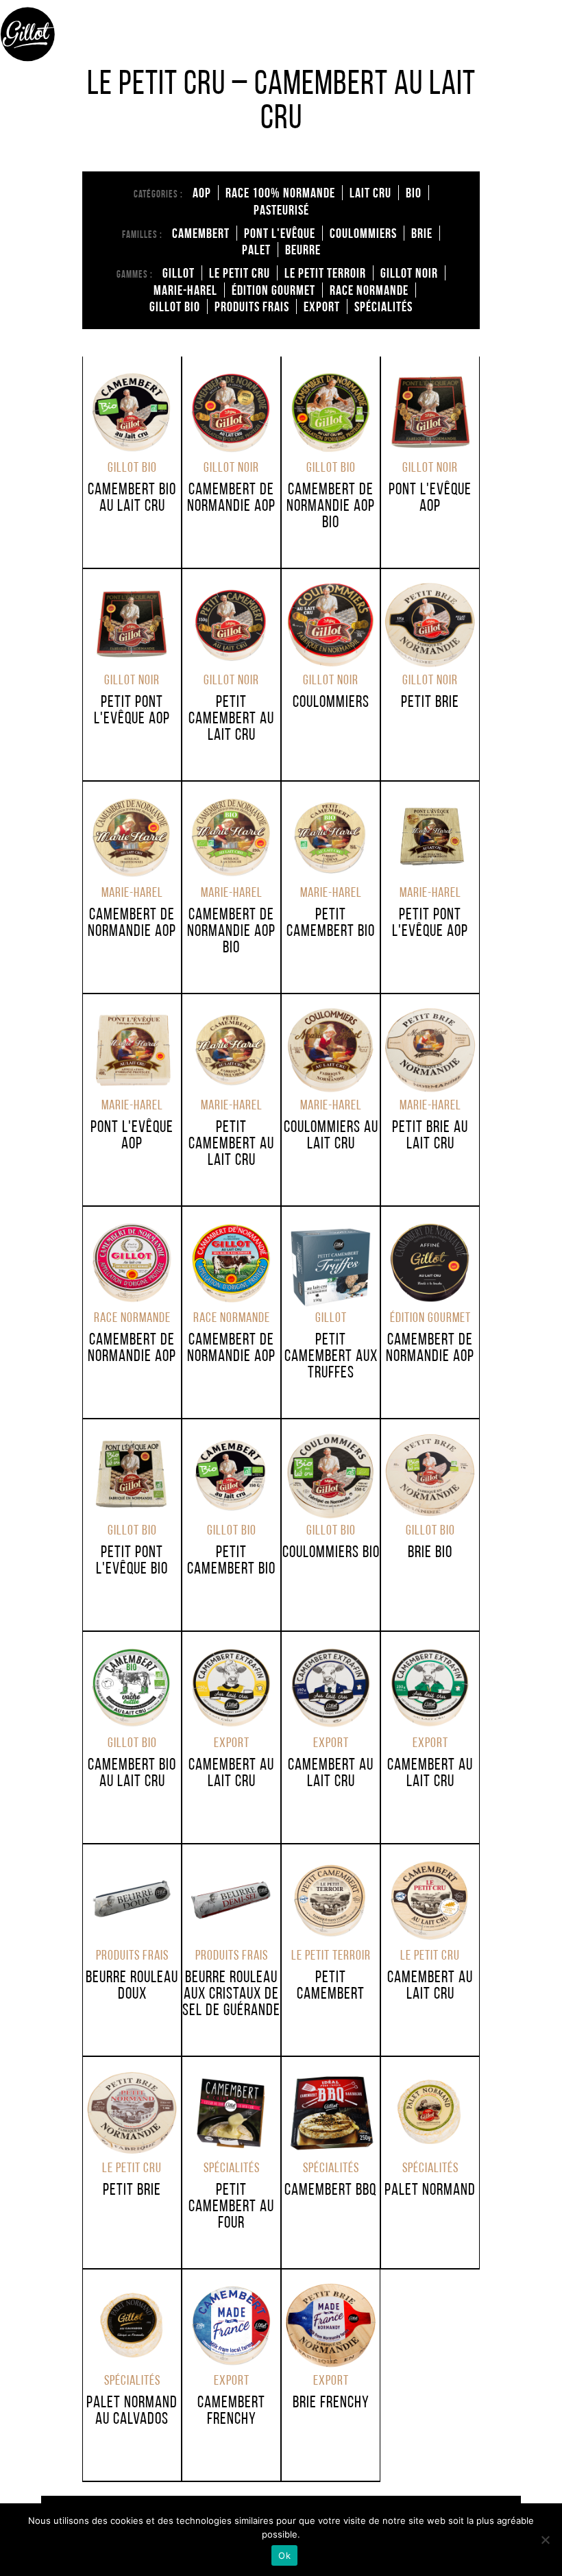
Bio (414, 193)
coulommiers (363, 233)
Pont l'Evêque (280, 233)
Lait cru (370, 193)
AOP (202, 193)
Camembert (201, 233)
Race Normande (369, 290)
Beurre (303, 250)
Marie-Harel (185, 290)
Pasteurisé (281, 210)
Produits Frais (252, 306)
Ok (284, 2555)
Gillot (179, 273)
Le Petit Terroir (325, 273)
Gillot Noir (409, 273)
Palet (256, 250)
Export (322, 306)
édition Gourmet (273, 290)
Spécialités (383, 306)
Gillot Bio (175, 306)
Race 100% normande (280, 193)
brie (422, 233)
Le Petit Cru (240, 273)
